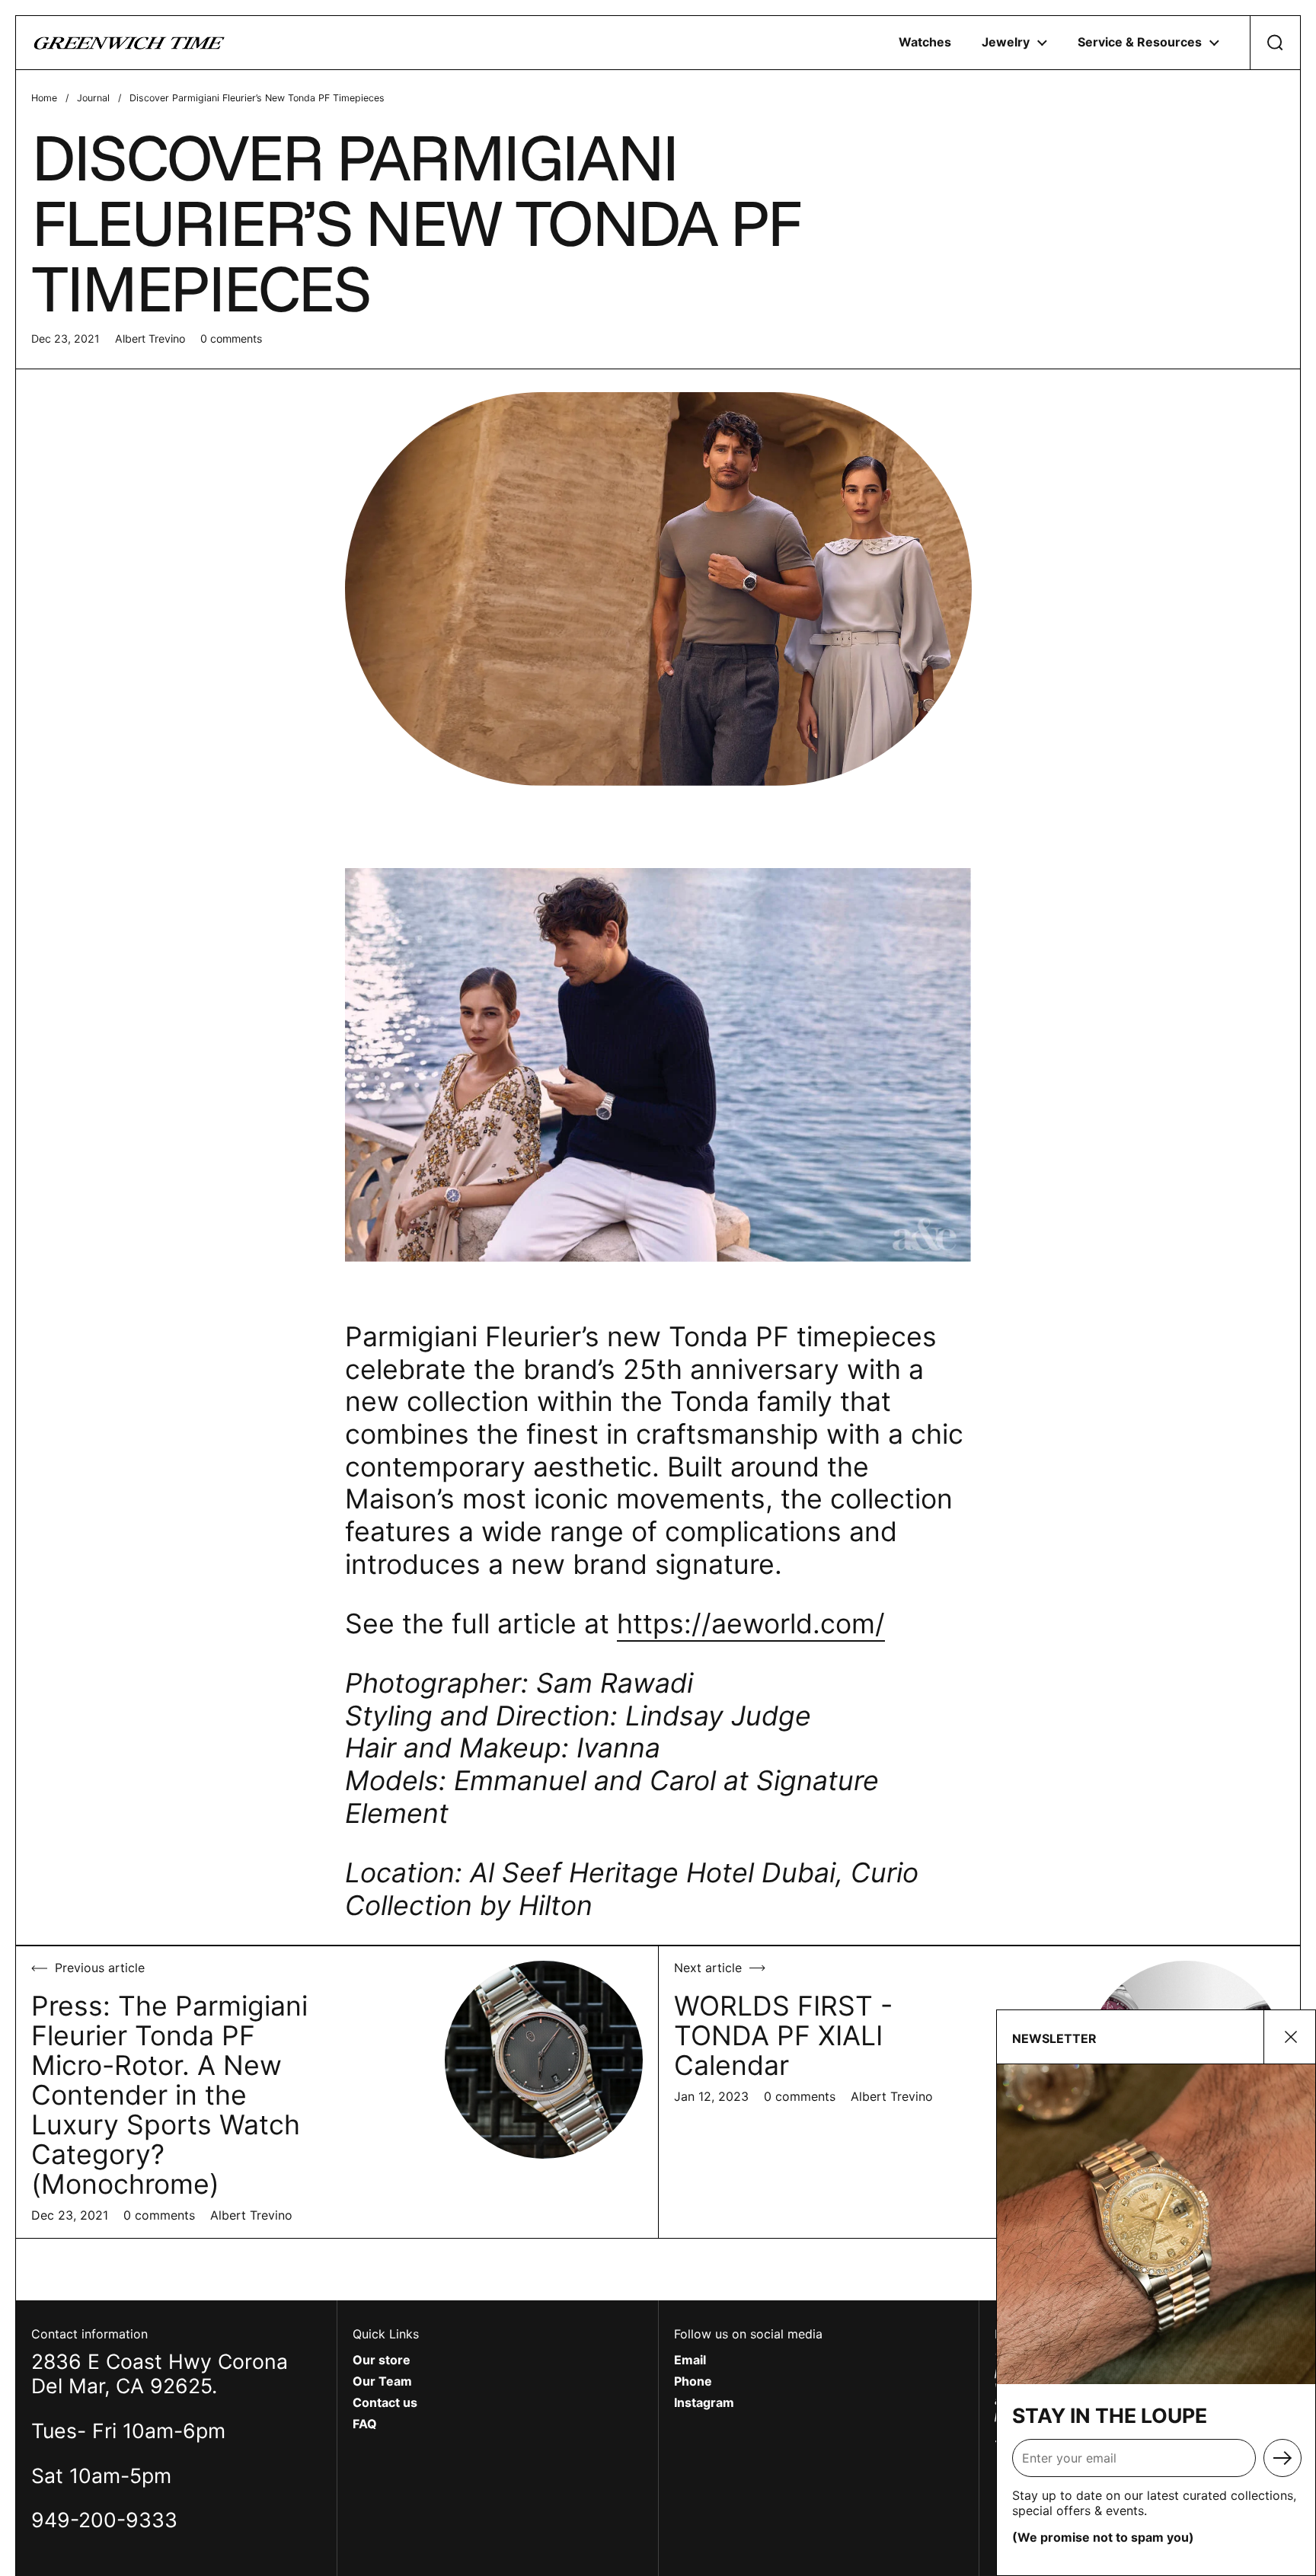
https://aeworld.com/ (751, 1624)
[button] (1275, 43)
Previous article (100, 1968)
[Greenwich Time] (129, 43)
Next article (708, 1968)
